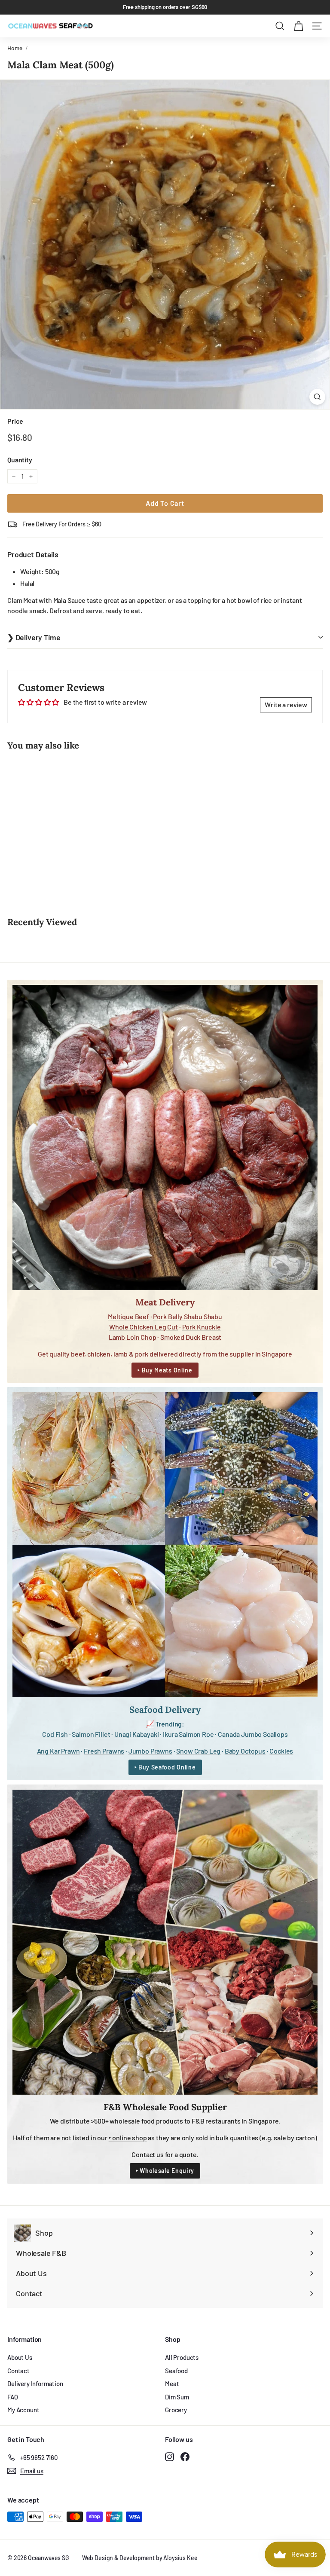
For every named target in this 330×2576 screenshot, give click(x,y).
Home (15, 48)
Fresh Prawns (104, 1751)
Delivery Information (35, 2383)
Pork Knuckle (202, 1327)
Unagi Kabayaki (137, 1734)
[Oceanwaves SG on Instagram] (170, 2456)
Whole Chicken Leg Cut (144, 1327)
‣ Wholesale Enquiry (165, 2171)
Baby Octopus (245, 1751)
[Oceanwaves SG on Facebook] (185, 2456)
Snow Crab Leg (198, 1751)
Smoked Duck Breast (191, 1337)
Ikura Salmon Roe (188, 1734)
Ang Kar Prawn (58, 1751)
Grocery (176, 2410)
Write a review (286, 704)
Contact (18, 2371)
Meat (172, 2383)
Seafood (176, 2371)
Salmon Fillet (91, 1734)
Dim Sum (177, 2397)
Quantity (20, 460)
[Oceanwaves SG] (50, 26)
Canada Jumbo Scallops (253, 1734)
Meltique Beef (128, 1316)
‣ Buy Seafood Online (165, 1767)
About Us (20, 2357)
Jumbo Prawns (150, 1751)
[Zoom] (317, 397)
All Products (182, 2357)
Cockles (281, 1751)
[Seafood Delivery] (165, 1545)
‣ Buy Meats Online (165, 1370)
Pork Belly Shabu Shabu (187, 1316)
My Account (23, 2410)
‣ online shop (128, 2137)
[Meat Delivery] (165, 1137)
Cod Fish (55, 1734)
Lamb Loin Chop (133, 1337)
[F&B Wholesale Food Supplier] (165, 1942)
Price (15, 421)
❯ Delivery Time (34, 637)
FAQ (13, 2397)
